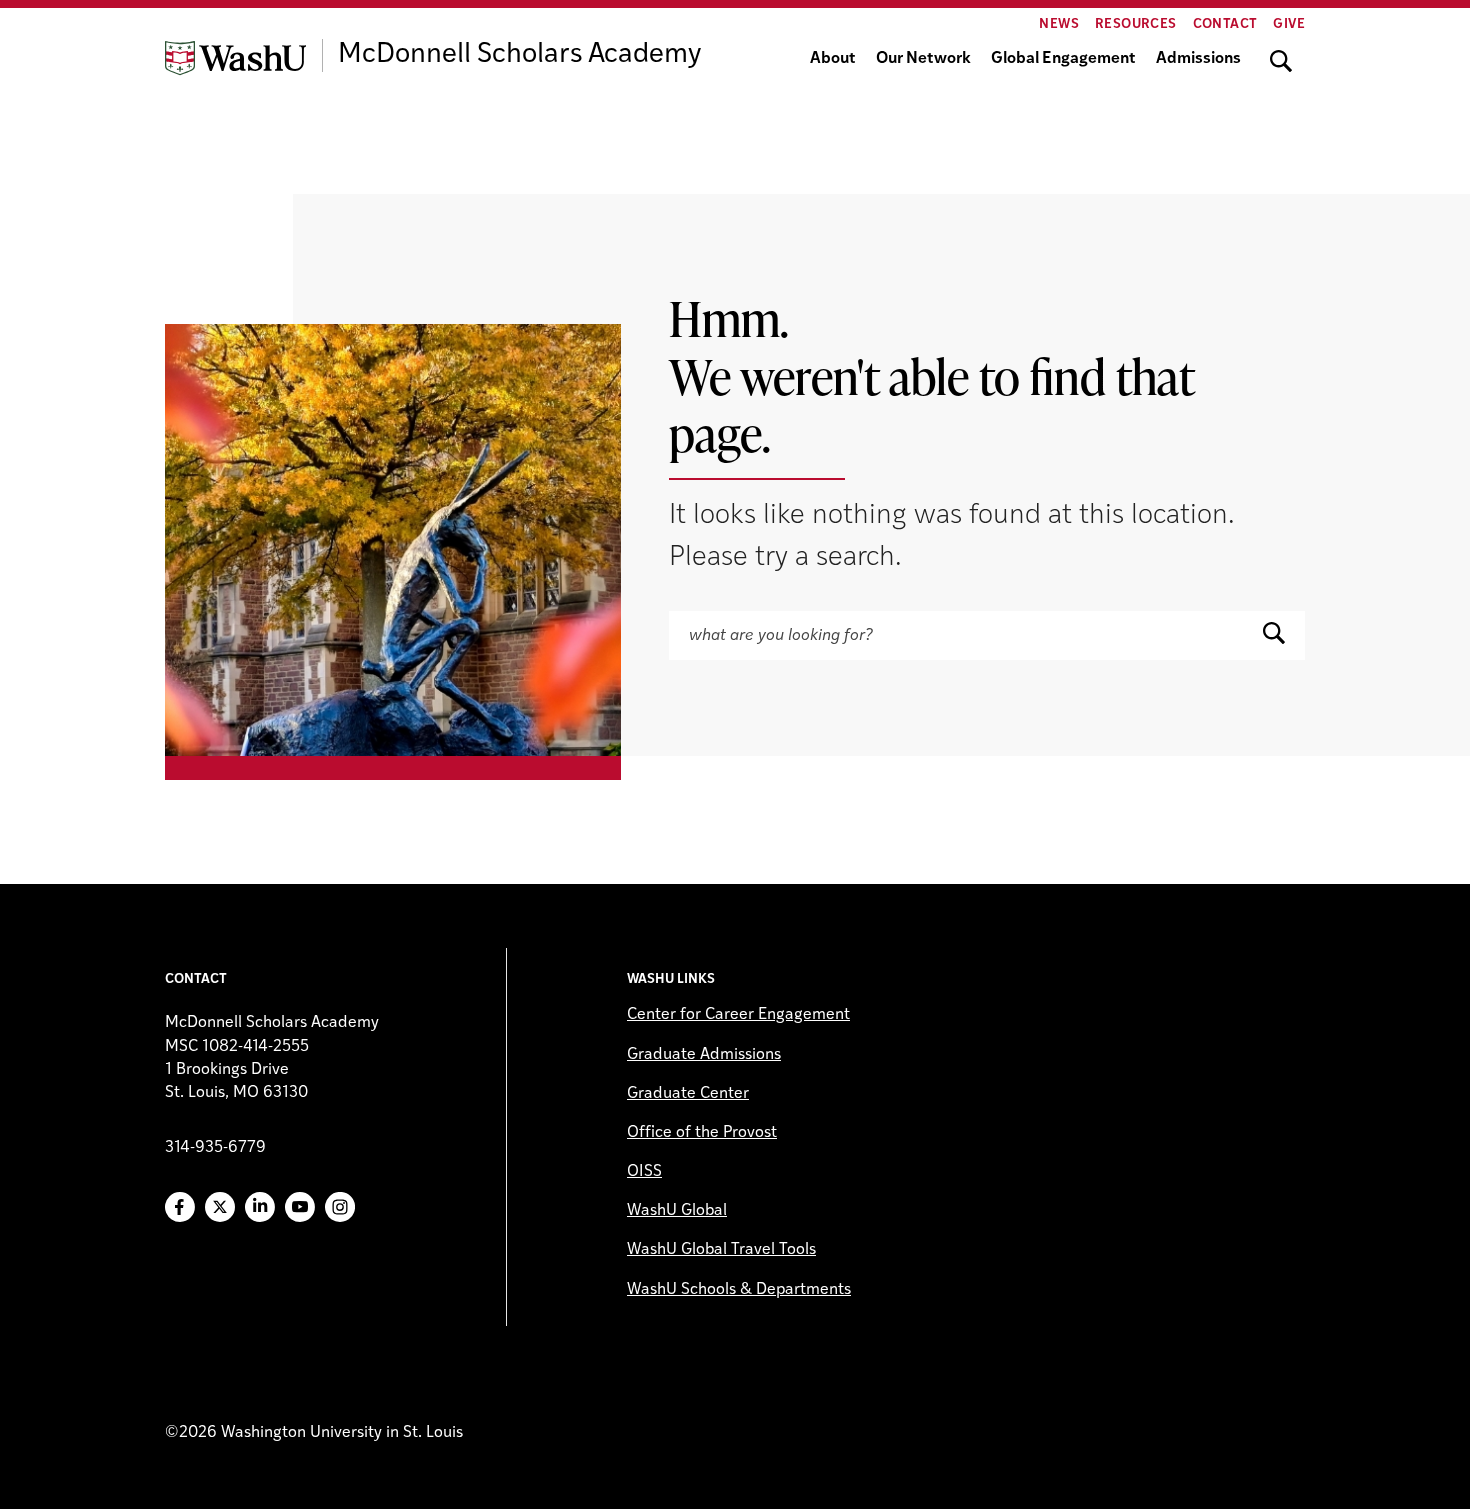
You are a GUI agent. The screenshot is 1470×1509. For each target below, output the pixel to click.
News (1059, 24)
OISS (644, 1172)
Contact (1225, 24)
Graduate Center (688, 1094)
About (833, 59)
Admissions (1198, 59)
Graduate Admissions (704, 1055)
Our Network (923, 59)
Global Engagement (1063, 59)
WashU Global (677, 1211)
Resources (1136, 24)
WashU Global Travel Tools (721, 1250)
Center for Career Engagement (738, 1015)
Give (1289, 24)
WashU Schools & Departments (739, 1290)
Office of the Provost (702, 1133)
